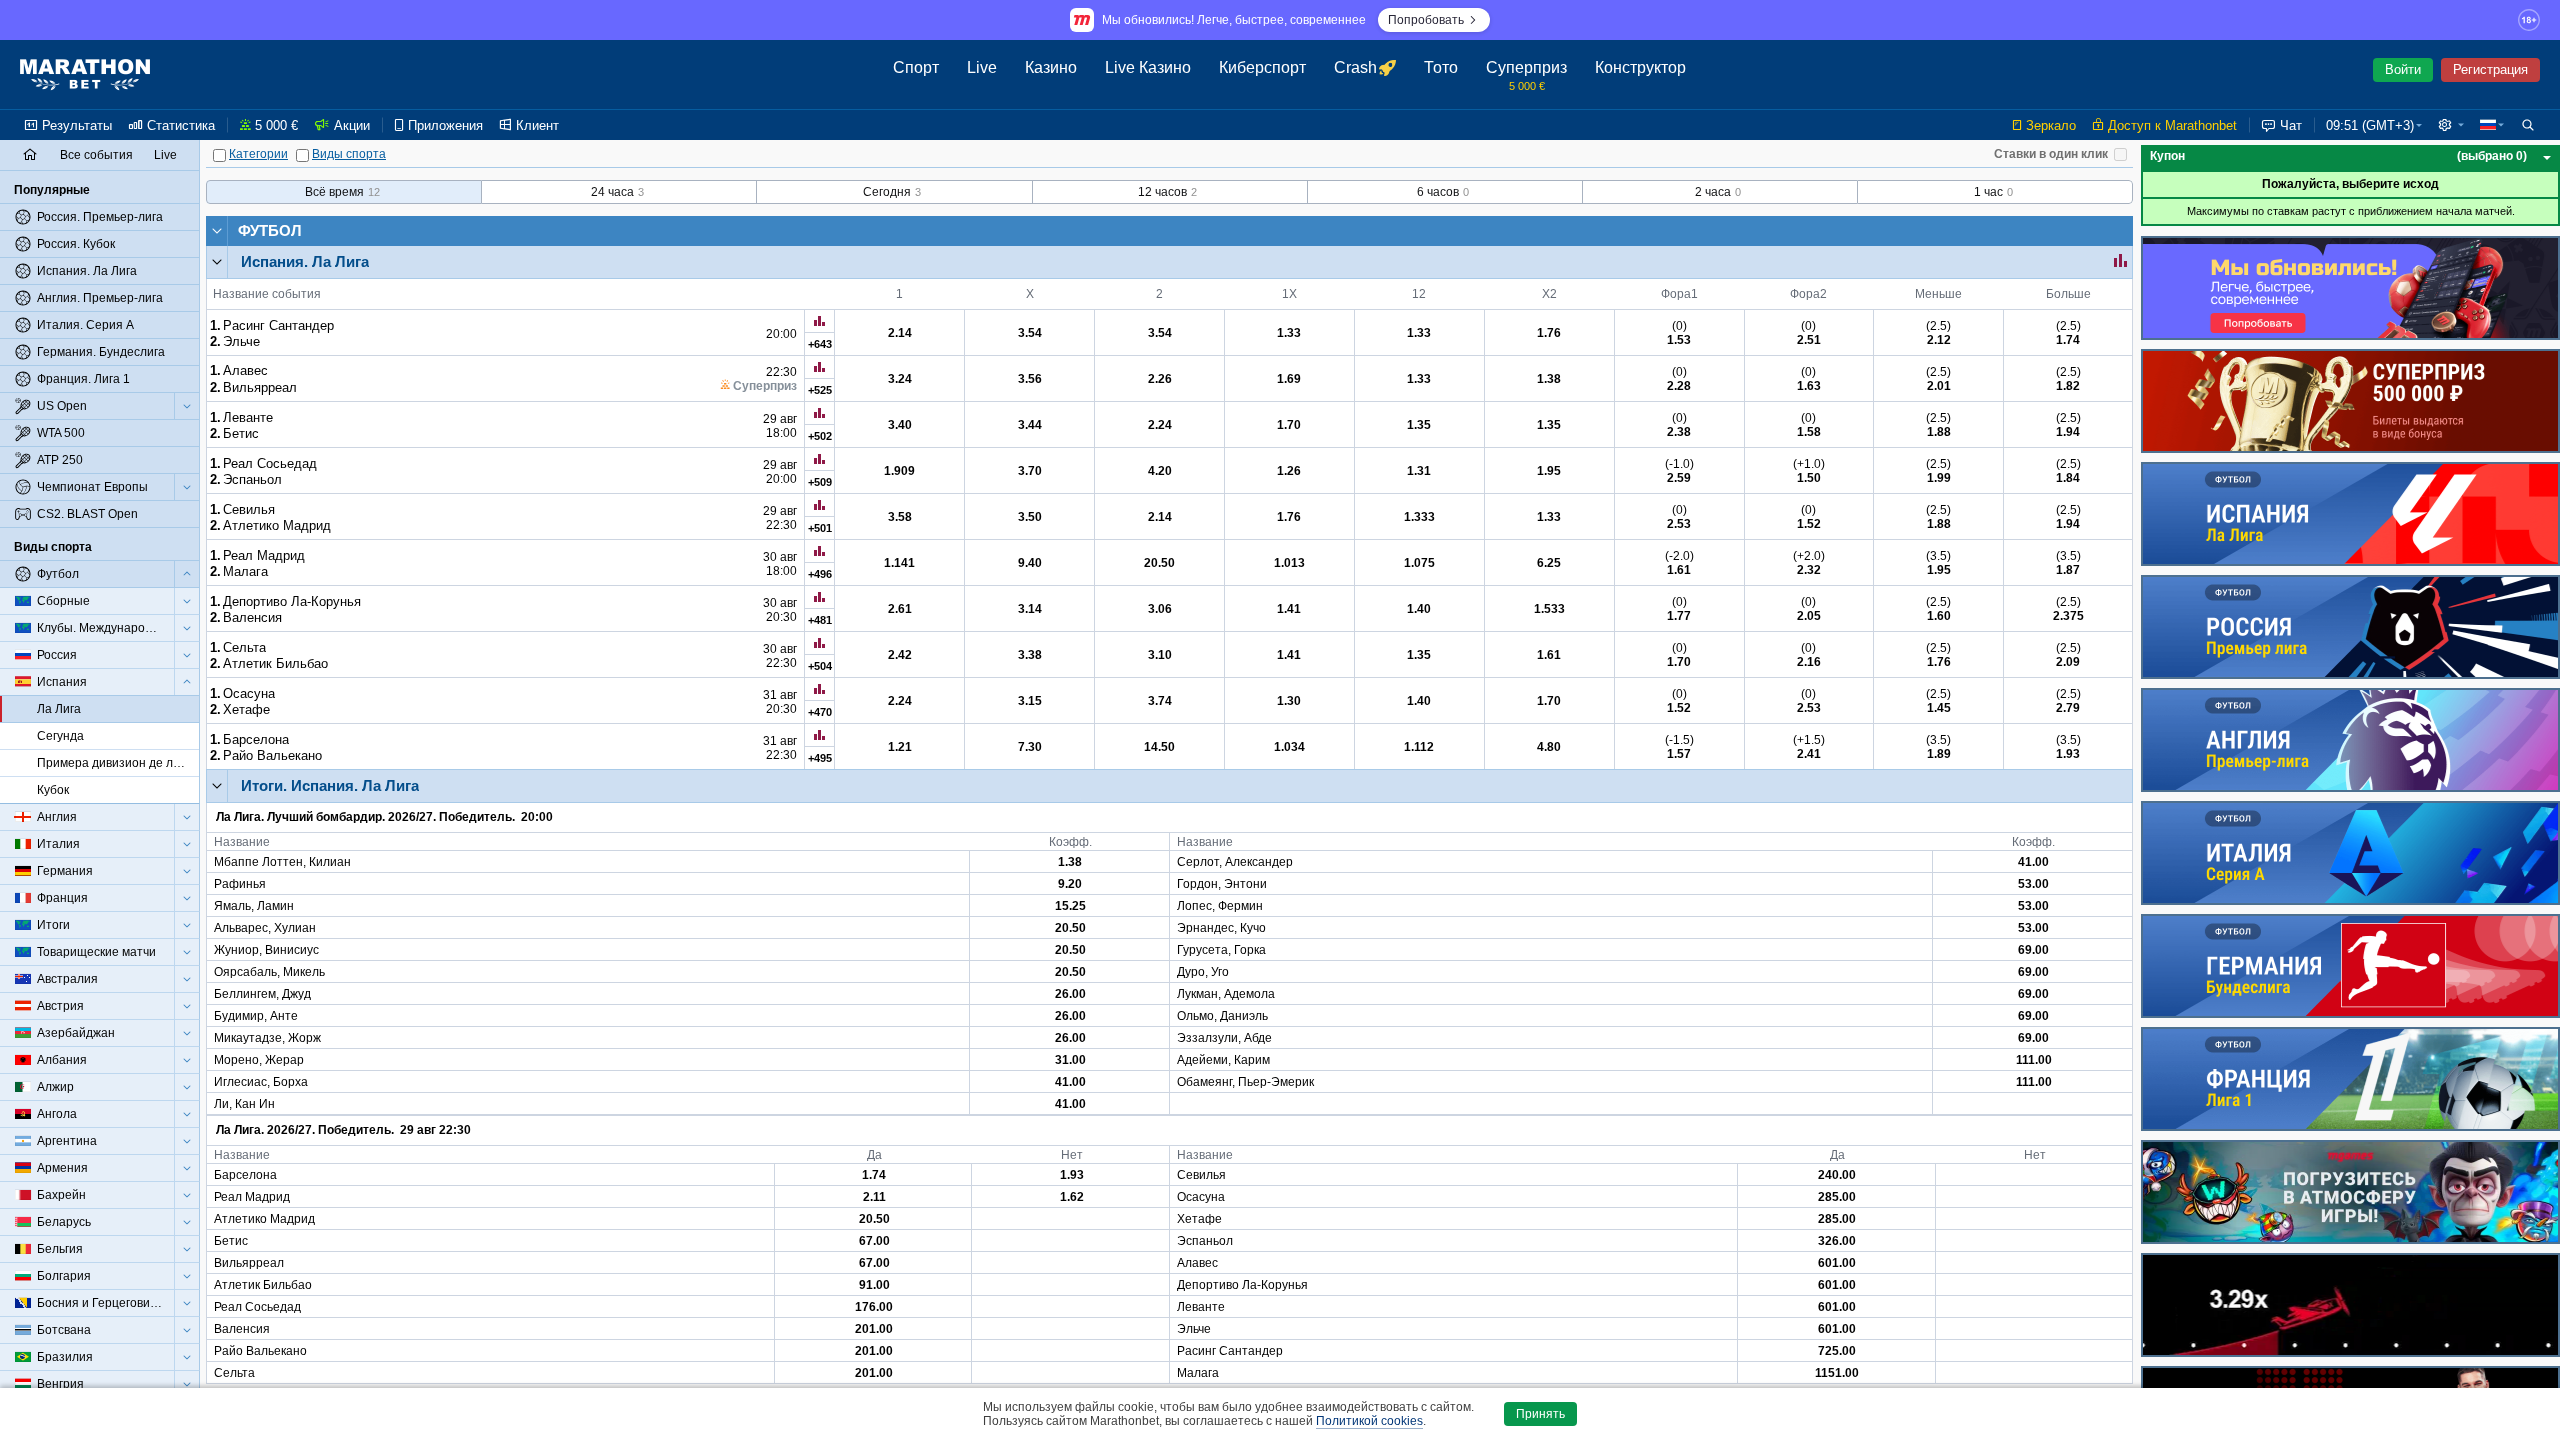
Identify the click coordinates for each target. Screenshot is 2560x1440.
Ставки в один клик (2051, 154)
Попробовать (1426, 20)
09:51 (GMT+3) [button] (2370, 125)
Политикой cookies (1369, 1421)
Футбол (270, 230)
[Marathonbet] (85, 75)
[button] (2451, 125)
